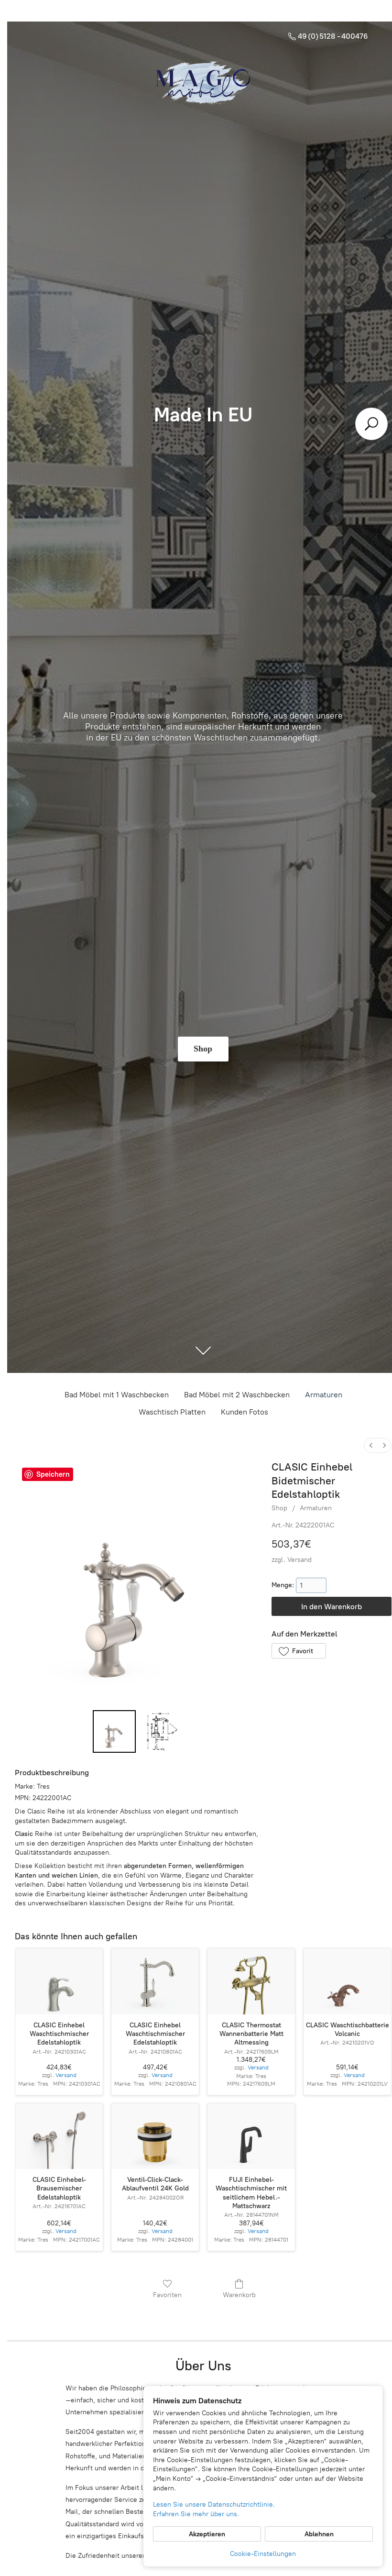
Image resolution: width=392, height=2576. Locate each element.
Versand (299, 1560)
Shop (279, 1508)
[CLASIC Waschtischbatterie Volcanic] (347, 1981)
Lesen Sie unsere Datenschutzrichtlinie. (214, 2504)
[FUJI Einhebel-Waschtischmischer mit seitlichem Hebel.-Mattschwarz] (251, 2136)
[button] (299, 1651)
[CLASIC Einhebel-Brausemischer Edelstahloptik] (59, 2136)
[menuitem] (371, 1445)
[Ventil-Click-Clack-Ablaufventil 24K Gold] (155, 2136)
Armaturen (324, 1395)
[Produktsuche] (371, 424)
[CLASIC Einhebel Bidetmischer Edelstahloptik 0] (114, 1732)
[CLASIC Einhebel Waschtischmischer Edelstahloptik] (59, 1981)
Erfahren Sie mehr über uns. (196, 2514)
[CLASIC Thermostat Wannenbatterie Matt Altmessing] (251, 1981)
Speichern (53, 1474)
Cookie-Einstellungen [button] (263, 2554)
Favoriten (167, 2295)
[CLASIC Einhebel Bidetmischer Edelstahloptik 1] (161, 1732)
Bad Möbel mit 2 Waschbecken (237, 1395)
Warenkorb (239, 2295)
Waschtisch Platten (172, 1412)
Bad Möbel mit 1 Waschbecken (117, 1395)
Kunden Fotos (245, 1412)
